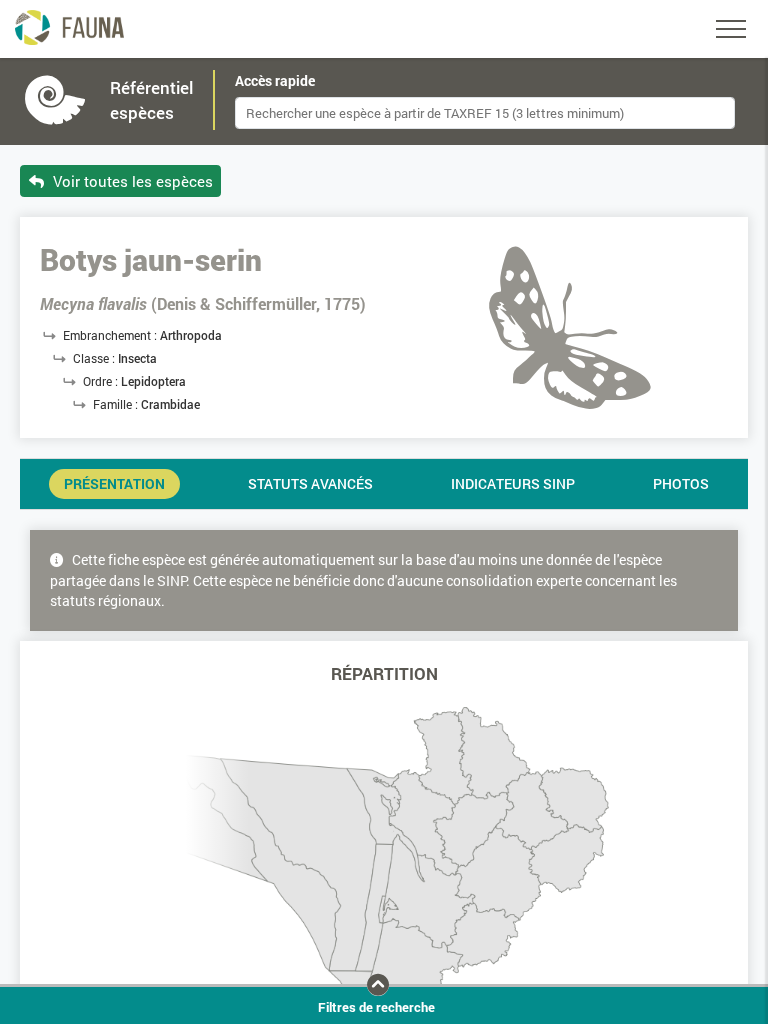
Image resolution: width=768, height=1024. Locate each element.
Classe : (95, 358)
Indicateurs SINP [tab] (513, 484)
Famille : (117, 404)
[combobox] (485, 113)
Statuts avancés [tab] (310, 484)
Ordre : (102, 381)
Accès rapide (275, 81)
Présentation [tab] (114, 484)
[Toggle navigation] (731, 29)
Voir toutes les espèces (131, 181)
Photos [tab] (681, 484)
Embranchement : (111, 335)
